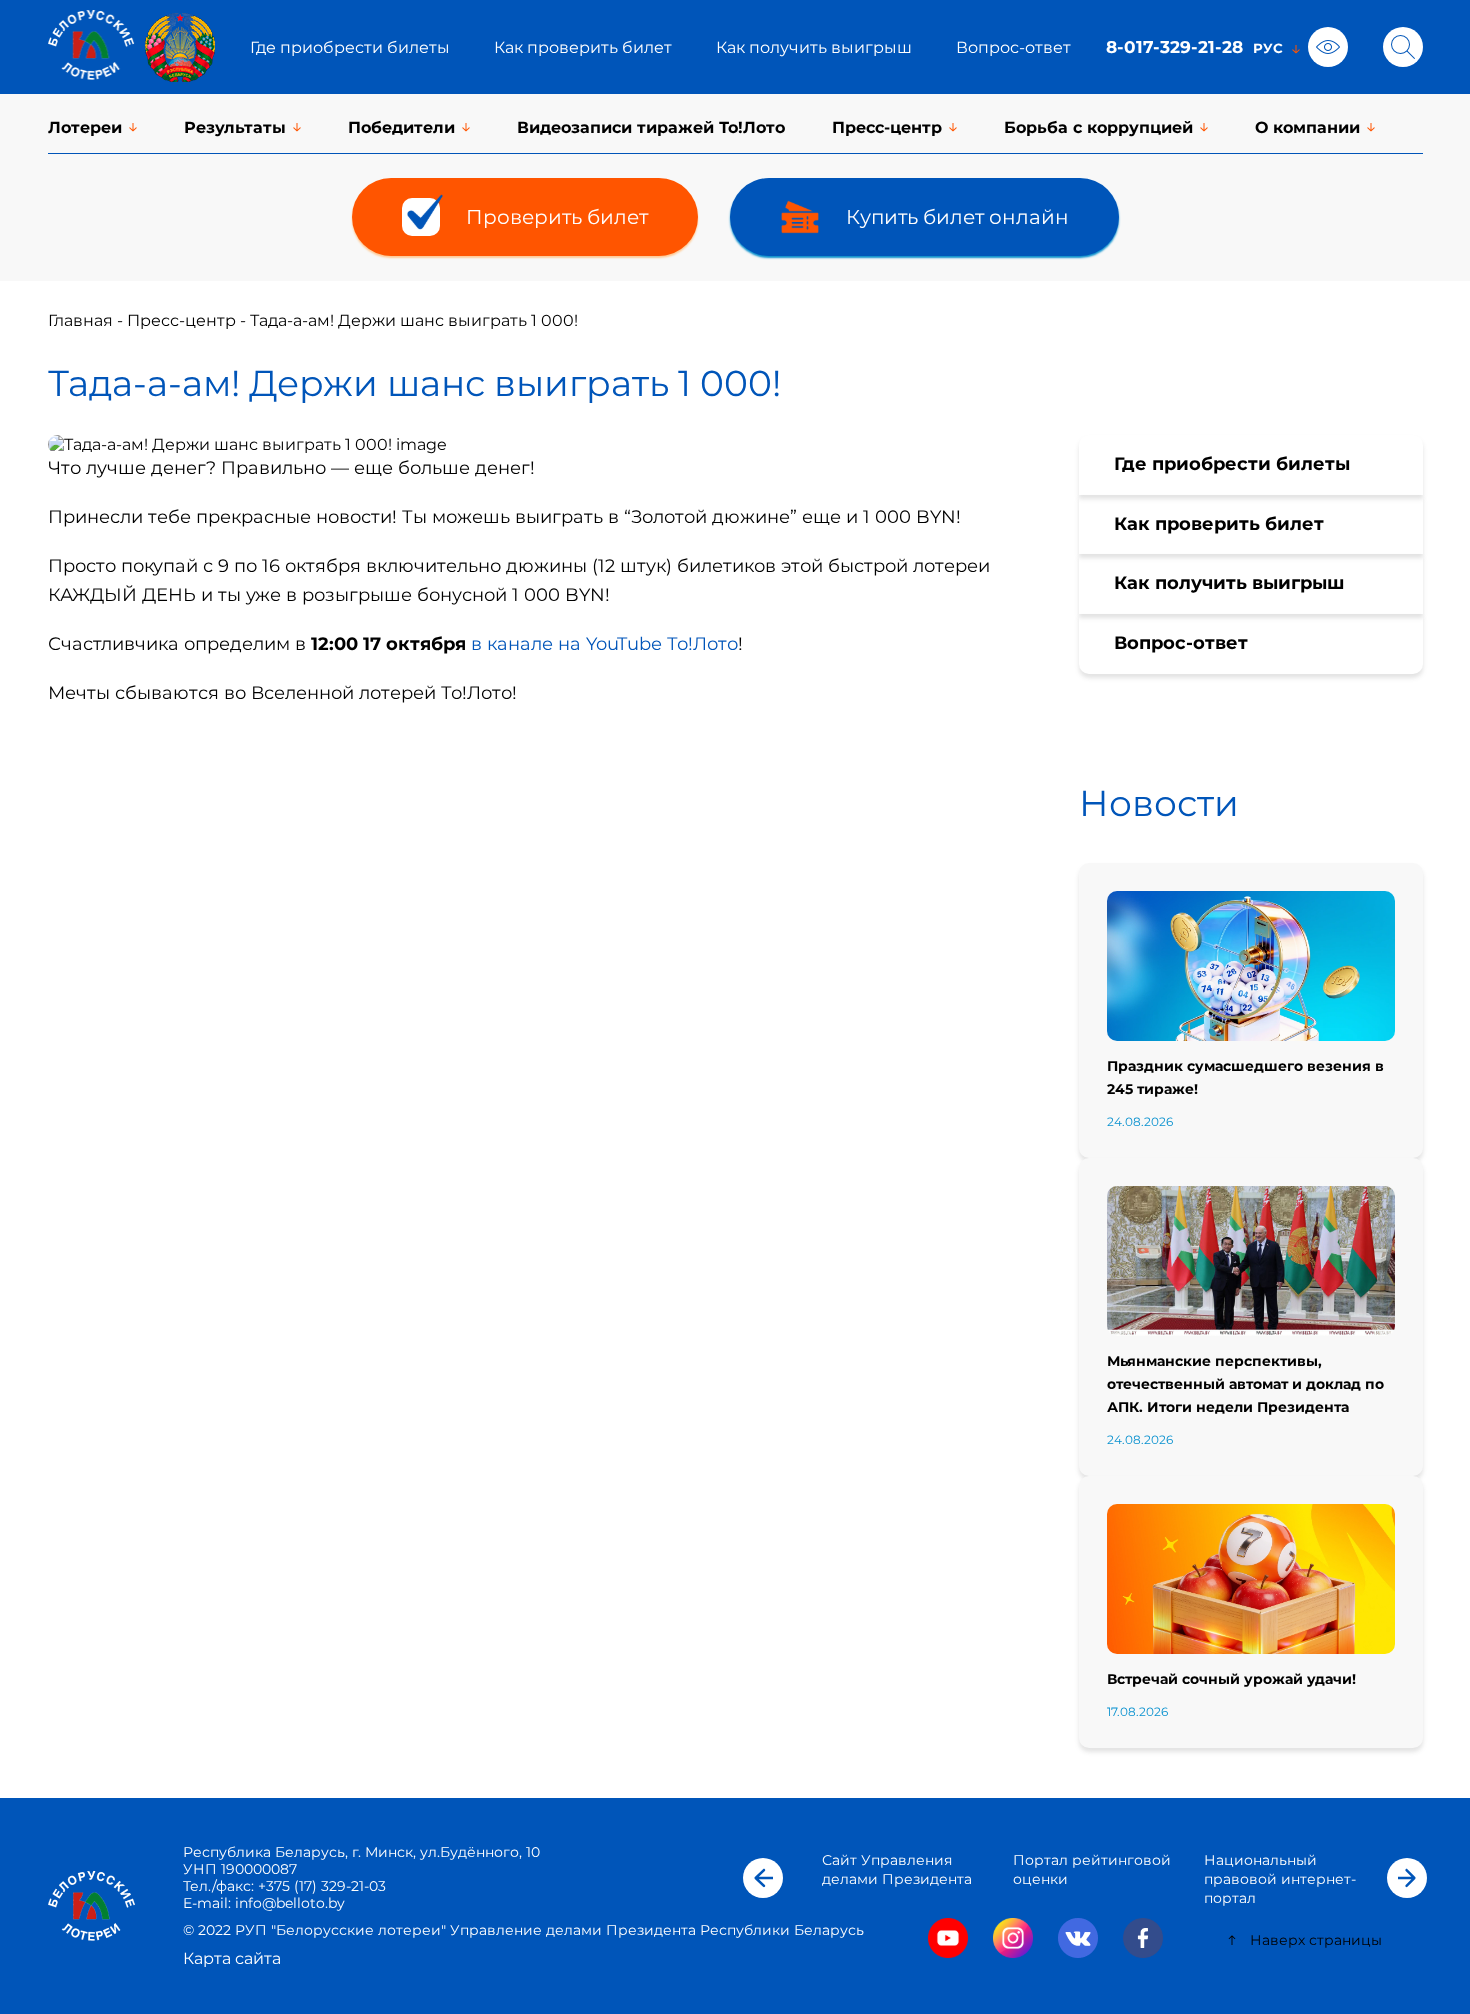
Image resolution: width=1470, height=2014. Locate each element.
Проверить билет (557, 217)
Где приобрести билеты (350, 47)
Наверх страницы (1316, 1940)
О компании (1307, 127)
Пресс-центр (887, 127)
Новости (1159, 803)
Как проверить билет (583, 47)
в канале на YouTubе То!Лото (604, 644)
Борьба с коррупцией (1098, 127)
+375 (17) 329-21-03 (322, 1886)
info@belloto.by (288, 1903)
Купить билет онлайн (957, 217)
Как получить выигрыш (814, 47)
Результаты (235, 127)
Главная (80, 320)
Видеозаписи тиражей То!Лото (651, 127)
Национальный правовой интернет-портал (1280, 1879)
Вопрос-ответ (1013, 47)
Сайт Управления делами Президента (897, 1869)
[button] (763, 1878)
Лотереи (85, 127)
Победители (401, 127)
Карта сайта (232, 1958)
